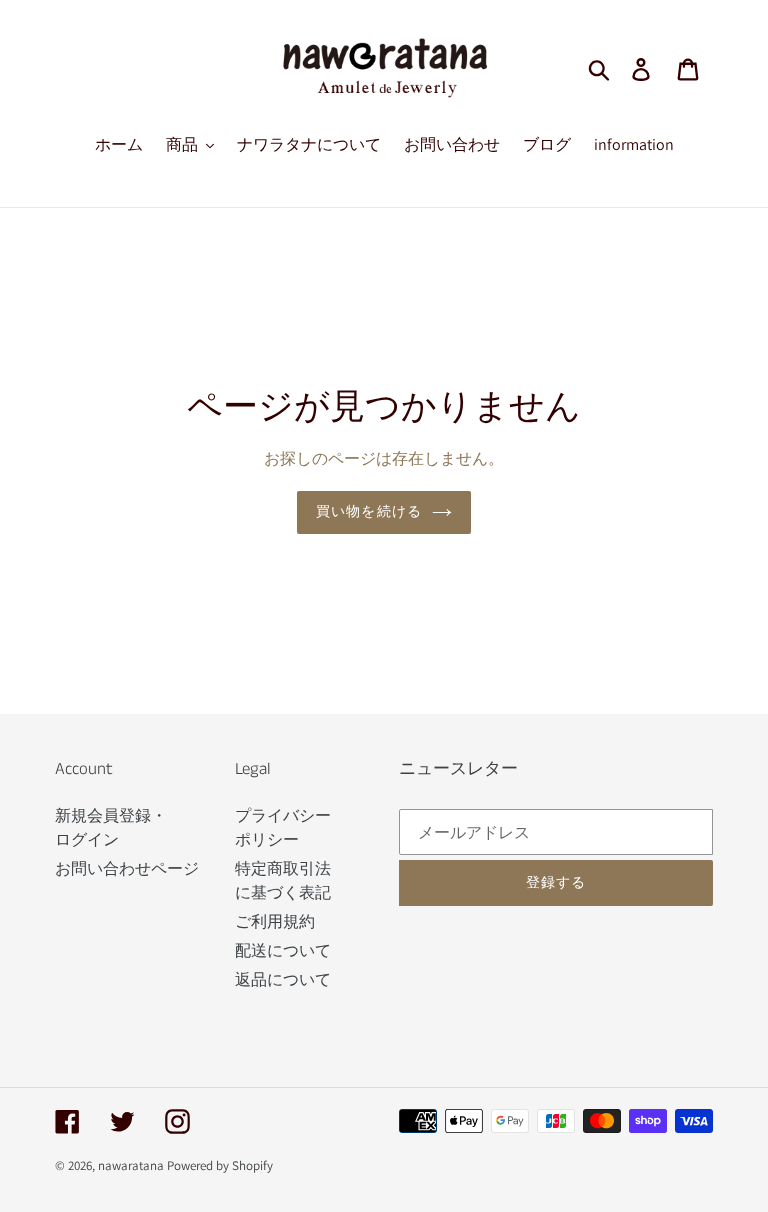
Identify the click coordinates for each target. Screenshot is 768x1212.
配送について (283, 950)
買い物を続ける (369, 512)
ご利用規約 (275, 921)
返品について (283, 979)
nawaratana (131, 1165)
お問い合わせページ (127, 868)
